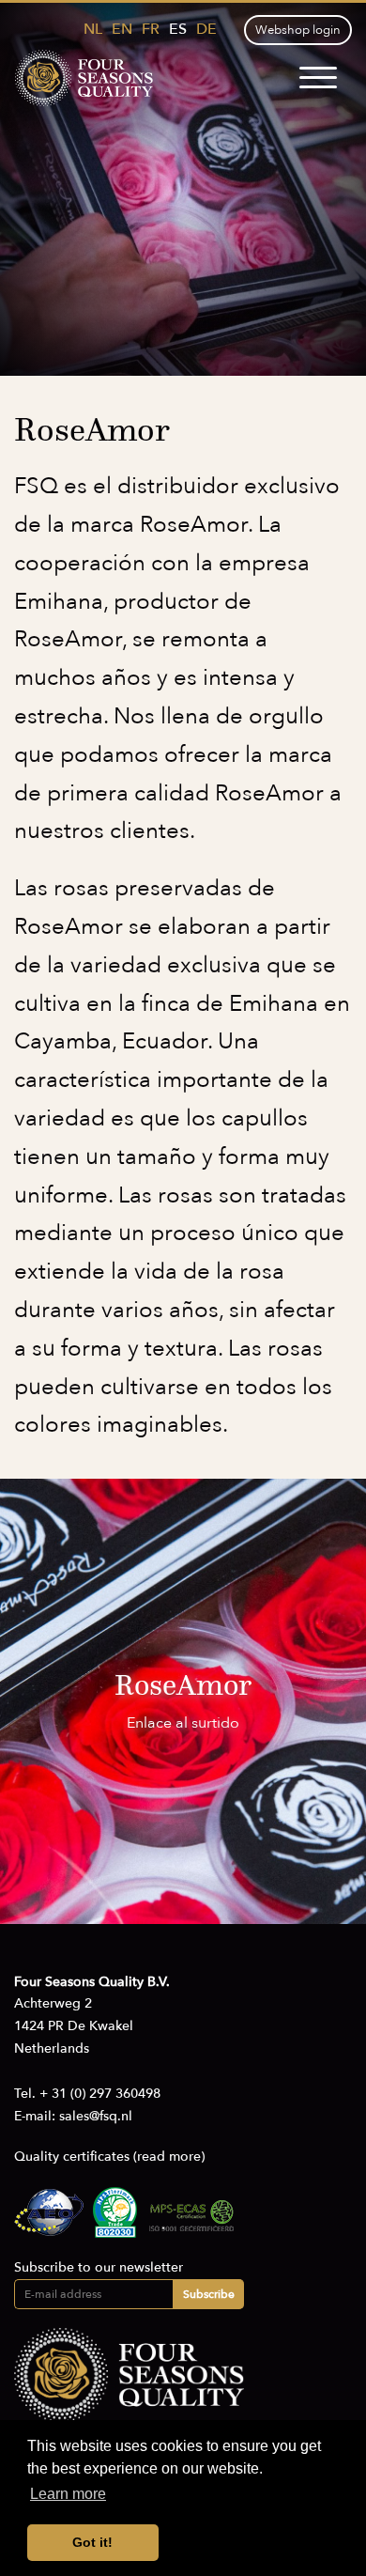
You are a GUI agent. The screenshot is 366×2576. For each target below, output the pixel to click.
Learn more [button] (68, 2494)
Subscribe (209, 2294)
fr (151, 29)
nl (93, 29)
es (178, 29)
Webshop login (298, 30)
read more (169, 2157)
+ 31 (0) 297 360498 (100, 2094)
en (122, 29)
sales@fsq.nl (96, 2116)
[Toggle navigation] (318, 78)
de (206, 29)
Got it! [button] (92, 2542)
